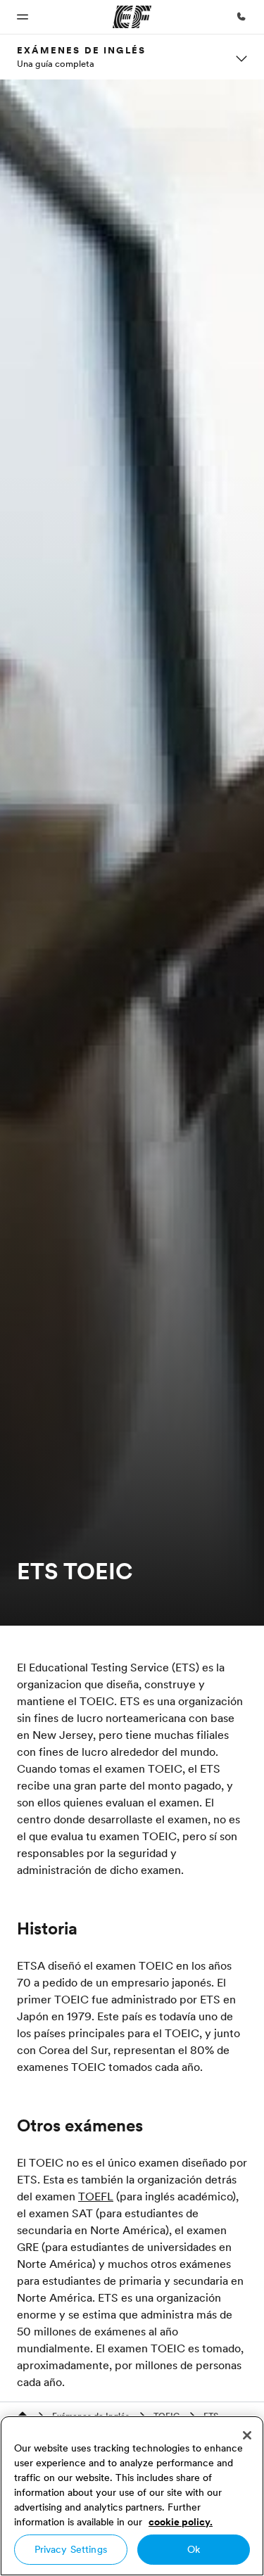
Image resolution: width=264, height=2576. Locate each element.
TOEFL (96, 2196)
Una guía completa (56, 63)
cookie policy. (181, 2522)
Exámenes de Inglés (81, 50)
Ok (194, 2549)
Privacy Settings (71, 2549)
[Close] (247, 2435)
